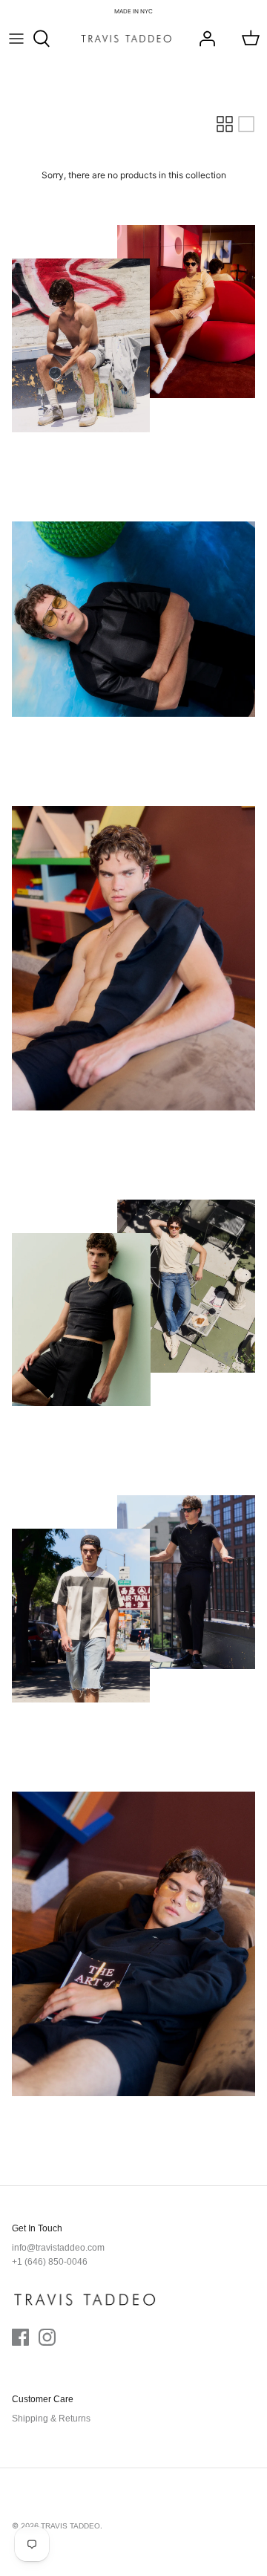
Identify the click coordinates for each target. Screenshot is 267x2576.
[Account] (203, 39)
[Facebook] (20, 2337)
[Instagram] (47, 2337)
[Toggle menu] (16, 39)
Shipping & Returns (51, 2419)
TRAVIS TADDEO (70, 2526)
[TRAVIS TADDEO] (126, 39)
